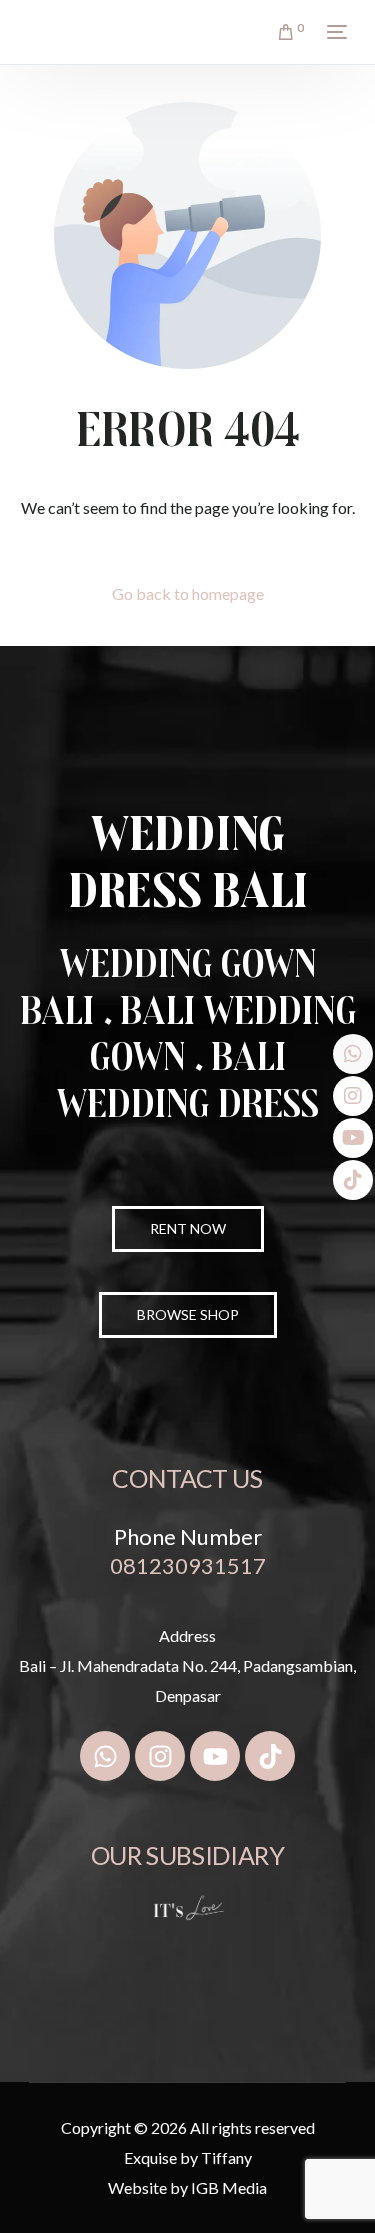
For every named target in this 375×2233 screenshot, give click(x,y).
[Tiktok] (270, 1756)
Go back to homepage (188, 593)
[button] (188, 1315)
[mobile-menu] (335, 32)
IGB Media (229, 2187)
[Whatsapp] (105, 1756)
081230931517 (188, 1565)
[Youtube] (215, 1756)
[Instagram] (160, 1756)
